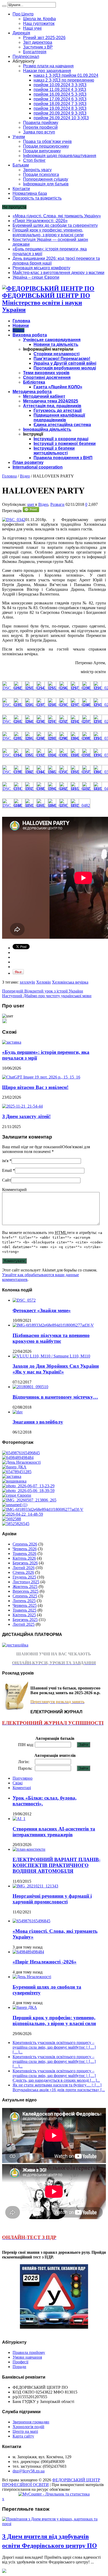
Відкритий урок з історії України (43, 991)
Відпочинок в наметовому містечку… (55, 1397)
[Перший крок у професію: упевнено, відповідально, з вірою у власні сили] (14, 1467)
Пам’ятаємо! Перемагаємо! (62, 359)
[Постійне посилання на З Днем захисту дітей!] (22, 1106)
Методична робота (32, 392)
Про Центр (23, 14)
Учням (19, 137)
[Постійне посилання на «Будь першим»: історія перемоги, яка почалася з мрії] (12, 1042)
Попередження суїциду (46, 179)
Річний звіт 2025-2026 (44, 38)
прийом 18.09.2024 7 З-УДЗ (60, 104)
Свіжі (18, 1783)
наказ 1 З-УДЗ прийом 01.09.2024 (66, 75)
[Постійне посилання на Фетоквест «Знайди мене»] (24, 1300)
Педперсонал (26, 57)
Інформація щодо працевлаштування (60, 156)
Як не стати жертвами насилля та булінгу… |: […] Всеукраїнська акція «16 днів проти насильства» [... (59, 2087)
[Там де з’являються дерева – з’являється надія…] (12, 1519)
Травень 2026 (25, 1553)
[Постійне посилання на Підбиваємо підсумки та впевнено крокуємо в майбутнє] (53, 1325)
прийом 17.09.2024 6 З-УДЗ (60, 99)
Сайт (7, 1180)
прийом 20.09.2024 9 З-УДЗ (60, 113)
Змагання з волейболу (38, 1422)
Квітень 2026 (24, 1558)
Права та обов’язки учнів (47, 141)
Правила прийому (41, 123)
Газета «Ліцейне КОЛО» (58, 387)
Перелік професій (40, 127)
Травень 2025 (25, 1610)
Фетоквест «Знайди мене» (42, 1310)
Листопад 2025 (26, 1582)
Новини (21, 326)
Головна (21, 321)
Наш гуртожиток (39, 23)
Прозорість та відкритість (37, 198)
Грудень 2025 (24, 1577)
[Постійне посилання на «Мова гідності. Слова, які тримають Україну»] (31, 1921)
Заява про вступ (39, 132)
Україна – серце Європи (36, 277)
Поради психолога (41, 175)
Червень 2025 (25, 1605)
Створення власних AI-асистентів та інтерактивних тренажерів (54, 1832)
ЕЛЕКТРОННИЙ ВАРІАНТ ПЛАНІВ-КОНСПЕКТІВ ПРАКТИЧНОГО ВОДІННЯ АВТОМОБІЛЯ (56, 1865)
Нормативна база (30, 193)
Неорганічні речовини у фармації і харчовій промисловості (52, 1899)
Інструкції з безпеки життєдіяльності (54, 451)
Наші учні (32, 28)
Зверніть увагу (37, 170)
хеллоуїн (27, 982)
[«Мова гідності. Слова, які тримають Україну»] (21, 1453)
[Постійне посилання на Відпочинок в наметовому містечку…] (30, 1387)
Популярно (23, 1778)
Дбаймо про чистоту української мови (47, 996)
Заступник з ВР (38, 47)
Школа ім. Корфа (39, 19)
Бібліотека (34, 382)
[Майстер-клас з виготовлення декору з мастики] (28, 1491)
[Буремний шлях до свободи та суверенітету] (21, 1462)
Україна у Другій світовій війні (65, 363)
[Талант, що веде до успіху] (16, 1524)
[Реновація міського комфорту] (28, 1486)
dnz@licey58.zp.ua (29, 2471)
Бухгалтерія (35, 52)
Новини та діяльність (56, 344)
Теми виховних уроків (46, 373)
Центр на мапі (25, 2431)
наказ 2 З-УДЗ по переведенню (64, 80)
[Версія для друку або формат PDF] (31, 511)
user (31, 504)
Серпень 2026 (25, 1544)
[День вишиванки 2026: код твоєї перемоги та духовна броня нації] (14, 1481)
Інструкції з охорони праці (61, 439)
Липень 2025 (24, 1601)
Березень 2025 (25, 1620)
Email (7, 1170)
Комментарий (14, 1190)
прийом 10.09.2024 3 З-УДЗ (60, 85)
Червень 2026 (25, 1549)
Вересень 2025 (26, 1591)
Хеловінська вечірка (70, 982)
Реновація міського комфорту (41, 268)
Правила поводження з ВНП (63, 458)
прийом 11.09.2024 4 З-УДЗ (60, 90)
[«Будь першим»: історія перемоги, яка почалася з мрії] (12, 1476)
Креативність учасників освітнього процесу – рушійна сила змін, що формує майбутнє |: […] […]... (54, 2047)
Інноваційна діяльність (47, 429)
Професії (20, 2362)
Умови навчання (27, 2357)
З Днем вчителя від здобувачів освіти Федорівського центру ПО (50, 2541)
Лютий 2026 (24, 1568)
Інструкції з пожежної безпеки (65, 444)
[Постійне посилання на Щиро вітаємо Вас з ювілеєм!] (41, 1077)
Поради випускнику (42, 151)
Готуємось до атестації (58, 410)
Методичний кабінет (44, 396)
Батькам (21, 165)
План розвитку (28, 462)
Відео (18, 330)
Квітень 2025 (24, 1615)
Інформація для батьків (46, 184)
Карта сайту (23, 2436)
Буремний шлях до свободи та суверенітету (55, 225)
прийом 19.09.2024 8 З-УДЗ (60, 108)
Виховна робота (30, 335)
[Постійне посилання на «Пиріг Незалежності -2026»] (28, 1952)
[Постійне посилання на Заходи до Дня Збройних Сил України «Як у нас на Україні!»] (51, 1356)
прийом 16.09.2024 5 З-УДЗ (60, 94)
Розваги (57, 504)
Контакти (21, 189)
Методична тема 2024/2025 (51, 401)
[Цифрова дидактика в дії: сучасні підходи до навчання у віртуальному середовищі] (15, 1505)
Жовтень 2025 (25, 1587)
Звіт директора (38, 42)
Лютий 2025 (24, 1624)
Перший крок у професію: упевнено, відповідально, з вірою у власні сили (48, 232)
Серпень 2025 (25, 1596)
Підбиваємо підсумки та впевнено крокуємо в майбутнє (51, 1338)
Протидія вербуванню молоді (65, 368)
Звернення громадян (31, 2422)
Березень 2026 (25, 1563)
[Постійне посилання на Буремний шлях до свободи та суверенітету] (32, 1977)
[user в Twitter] (4, 1022)
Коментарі (22, 1788)
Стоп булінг (34, 160)
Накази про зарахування (47, 71)
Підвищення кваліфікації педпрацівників (59, 418)
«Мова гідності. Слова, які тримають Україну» (57, 216)
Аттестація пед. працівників (52, 406)
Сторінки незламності (56, 354)
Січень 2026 (23, 1572)
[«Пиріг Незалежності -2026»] (18, 1458)
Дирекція (21, 33)
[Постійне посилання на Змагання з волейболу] (18, 1412)
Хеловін (44, 982)
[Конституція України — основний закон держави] (17, 1472)
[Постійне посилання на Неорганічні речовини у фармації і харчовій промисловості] (35, 1886)
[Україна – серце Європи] (17, 1495)
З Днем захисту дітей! (26, 1116)
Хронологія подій (28, 2427)
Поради (19, 2367)
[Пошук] (4, 6)
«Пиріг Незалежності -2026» (40, 221)
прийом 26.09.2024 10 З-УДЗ (61, 118)
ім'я (5, 1161)
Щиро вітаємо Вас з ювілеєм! (35, 1087)
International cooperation (38, 467)
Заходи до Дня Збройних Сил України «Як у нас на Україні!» (56, 1369)
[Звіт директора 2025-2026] (23, 1514)
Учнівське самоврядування (52, 340)
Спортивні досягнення (47, 377)
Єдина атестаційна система (62, 425)
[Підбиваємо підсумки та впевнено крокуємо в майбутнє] (43, 1509)
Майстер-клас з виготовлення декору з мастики (58, 273)
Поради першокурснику (46, 146)
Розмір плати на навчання (48, 66)
